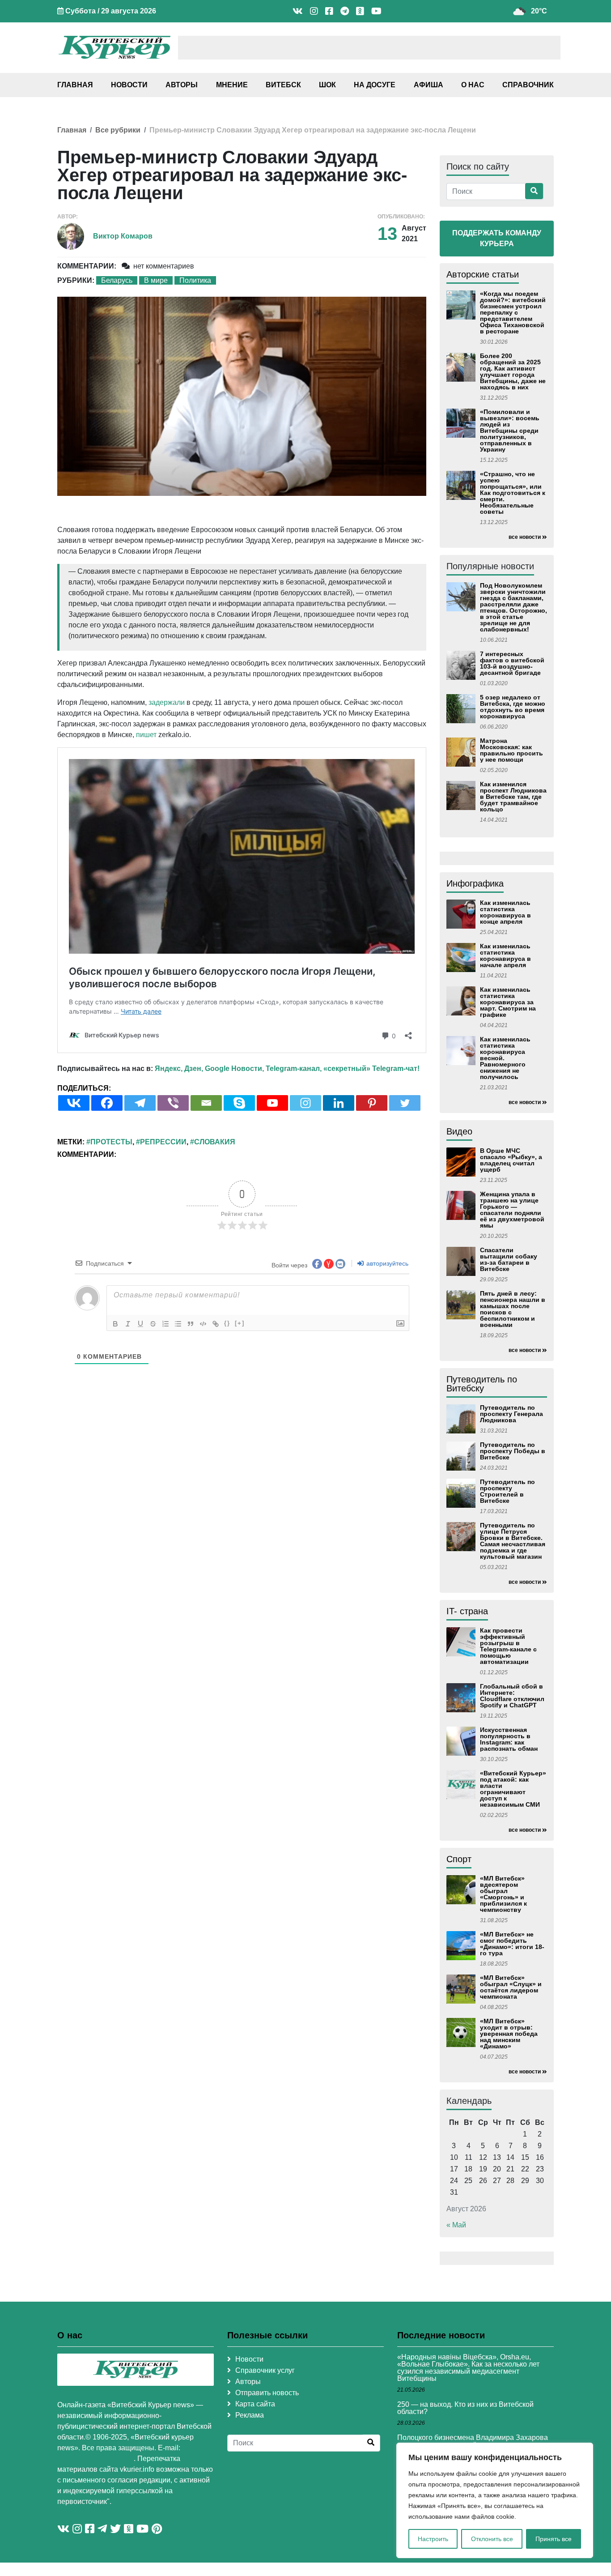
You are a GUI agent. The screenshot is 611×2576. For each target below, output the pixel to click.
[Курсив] (128, 1324)
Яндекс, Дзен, (179, 1068)
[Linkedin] (339, 1103)
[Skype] (239, 1103)
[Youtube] (272, 1103)
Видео (459, 1131)
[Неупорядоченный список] (178, 1324)
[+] (240, 1323)
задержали (167, 702)
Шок (327, 85)
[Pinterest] (372, 1103)
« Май (456, 2225)
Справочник (528, 85)
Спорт (459, 1859)
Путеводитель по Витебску (482, 1384)
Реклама (250, 2415)
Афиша (429, 85)
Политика (195, 280)
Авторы (182, 85)
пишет (146, 735)
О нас (473, 85)
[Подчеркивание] (140, 1324)
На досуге (375, 85)
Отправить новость (267, 2393)
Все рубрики (118, 130)
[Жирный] (115, 1324)
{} (227, 1323)
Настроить (433, 2539)
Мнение (232, 85)
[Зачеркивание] (153, 1324)
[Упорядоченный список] (165, 1324)
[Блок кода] (203, 1324)
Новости (129, 85)
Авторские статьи (483, 274)
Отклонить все (492, 2539)
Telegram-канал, (294, 1068)
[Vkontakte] (74, 1103)
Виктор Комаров (123, 236)
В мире (156, 280)
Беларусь (117, 280)
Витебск (283, 85)
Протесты (111, 1142)
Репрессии (163, 1142)
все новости (525, 537)
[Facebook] (107, 1103)
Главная (75, 85)
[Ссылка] (216, 1324)
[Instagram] (305, 1103)
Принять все (554, 2539)
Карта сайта (255, 2404)
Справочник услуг (265, 2370)
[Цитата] (191, 1324)
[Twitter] (405, 1103)
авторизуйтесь (386, 1263)
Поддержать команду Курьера (497, 238)
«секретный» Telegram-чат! (371, 1068)
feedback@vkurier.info (95, 2459)
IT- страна (467, 1611)
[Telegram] (140, 1103)
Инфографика (475, 883)
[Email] (206, 1103)
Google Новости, (234, 1068)
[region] (495, 2500)
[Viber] (173, 1103)
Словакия (215, 1142)
